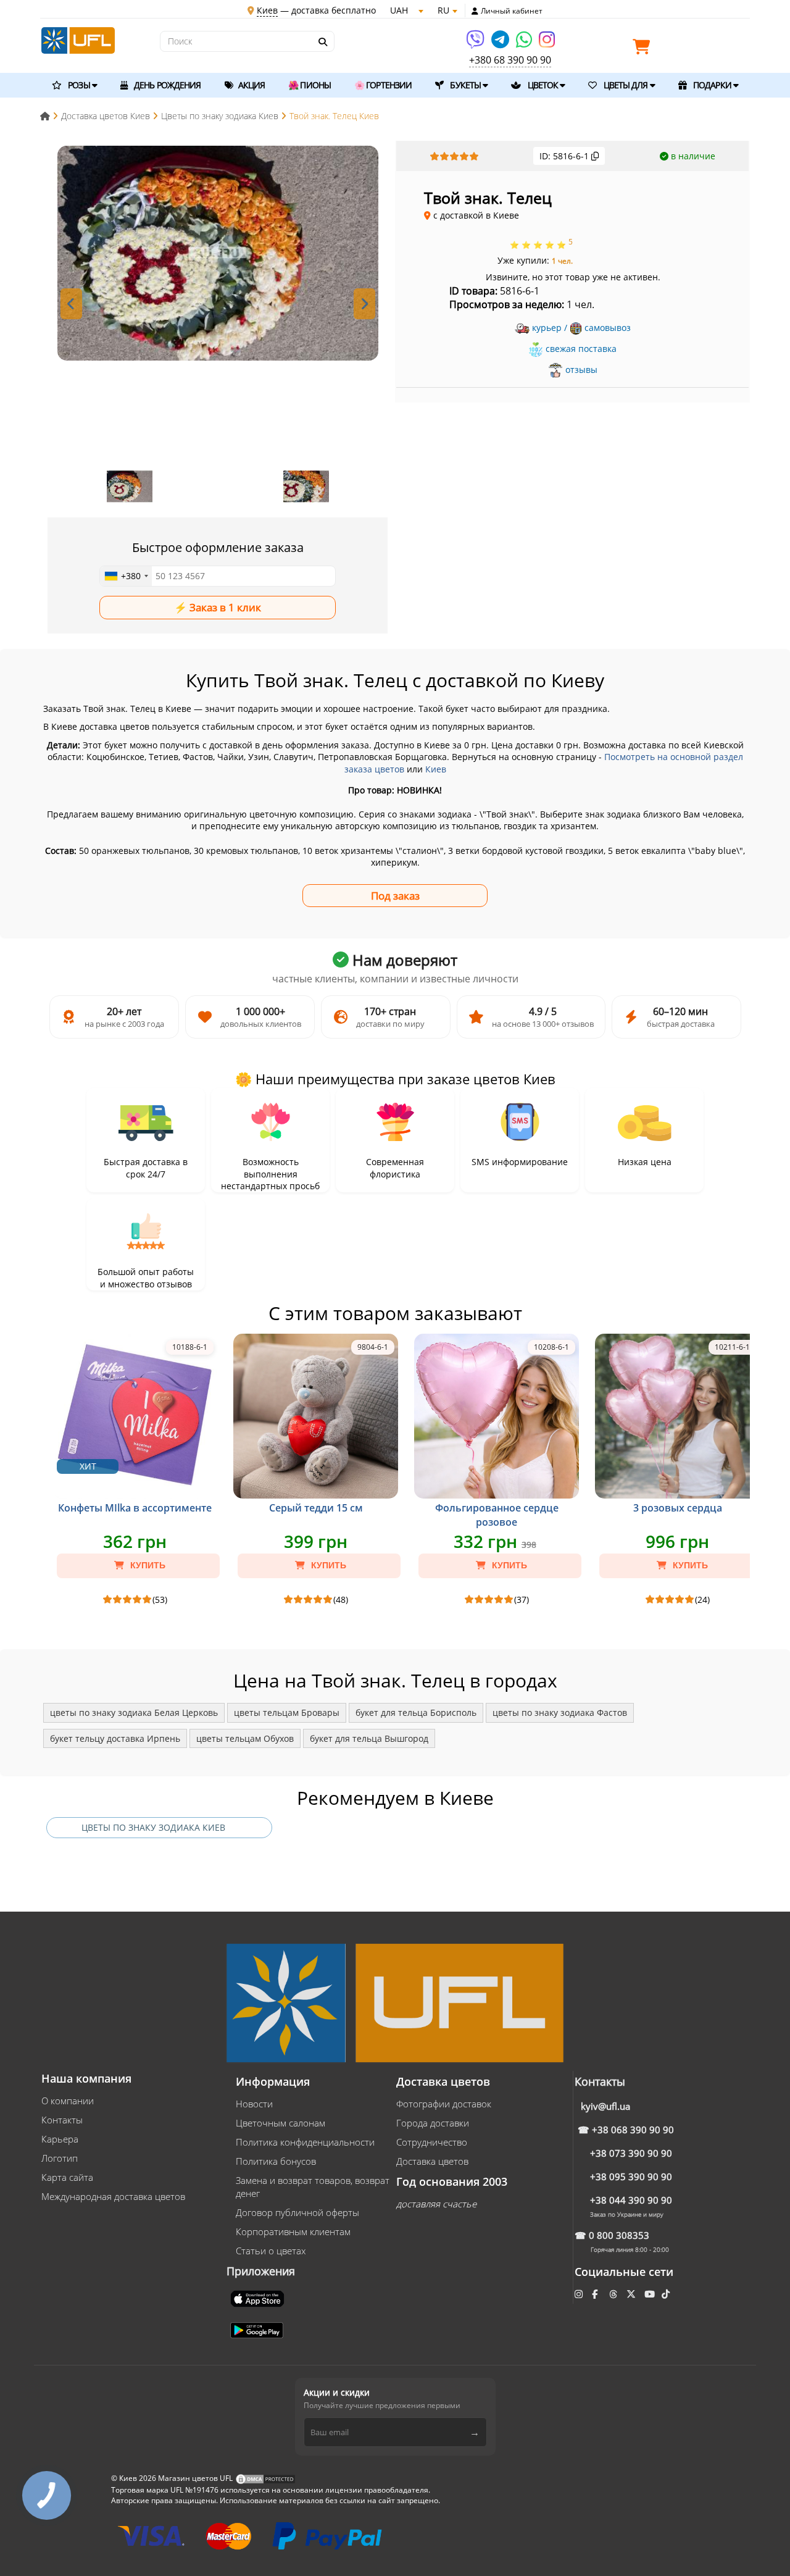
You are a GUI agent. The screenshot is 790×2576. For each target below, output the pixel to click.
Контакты (62, 2120)
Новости (254, 2104)
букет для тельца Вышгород (369, 1738)
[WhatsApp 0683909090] (525, 44)
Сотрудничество (432, 2142)
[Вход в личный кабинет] (475, 11)
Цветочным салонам (281, 2123)
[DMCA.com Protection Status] (265, 2478)
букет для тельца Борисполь (416, 1712)
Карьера (60, 2139)
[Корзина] (644, 49)
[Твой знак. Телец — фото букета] (218, 253)
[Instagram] (547, 44)
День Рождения (166, 85)
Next (364, 304)
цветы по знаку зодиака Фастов (560, 1712)
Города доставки (433, 2123)
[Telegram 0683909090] (501, 44)
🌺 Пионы (310, 85)
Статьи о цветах (271, 2251)
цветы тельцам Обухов (245, 1738)
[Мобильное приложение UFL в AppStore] (259, 2298)
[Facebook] (596, 2294)
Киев (436, 769)
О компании (68, 2101)
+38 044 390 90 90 (631, 2200)
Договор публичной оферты (297, 2212)
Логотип (60, 2158)
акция (251, 85)
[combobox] (126, 576)
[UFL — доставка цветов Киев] (78, 39)
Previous (71, 304)
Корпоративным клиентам (293, 2231)
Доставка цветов (432, 2161)
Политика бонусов (276, 2161)
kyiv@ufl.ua (605, 2106)
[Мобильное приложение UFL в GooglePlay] (258, 2329)
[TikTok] (667, 2294)
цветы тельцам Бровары (287, 1712)
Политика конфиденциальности (305, 2142)
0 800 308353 (619, 2235)
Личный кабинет (512, 11)
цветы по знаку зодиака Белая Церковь (134, 1712)
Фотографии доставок (444, 2104)
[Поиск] (322, 42)
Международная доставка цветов (113, 2196)
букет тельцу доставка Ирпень (115, 1738)
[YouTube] (651, 2294)
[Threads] (614, 2294)
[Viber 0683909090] (476, 44)
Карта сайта (67, 2177)
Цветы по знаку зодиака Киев (153, 1827)
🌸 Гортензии (383, 85)
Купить (147, 1565)
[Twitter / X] (632, 2294)
